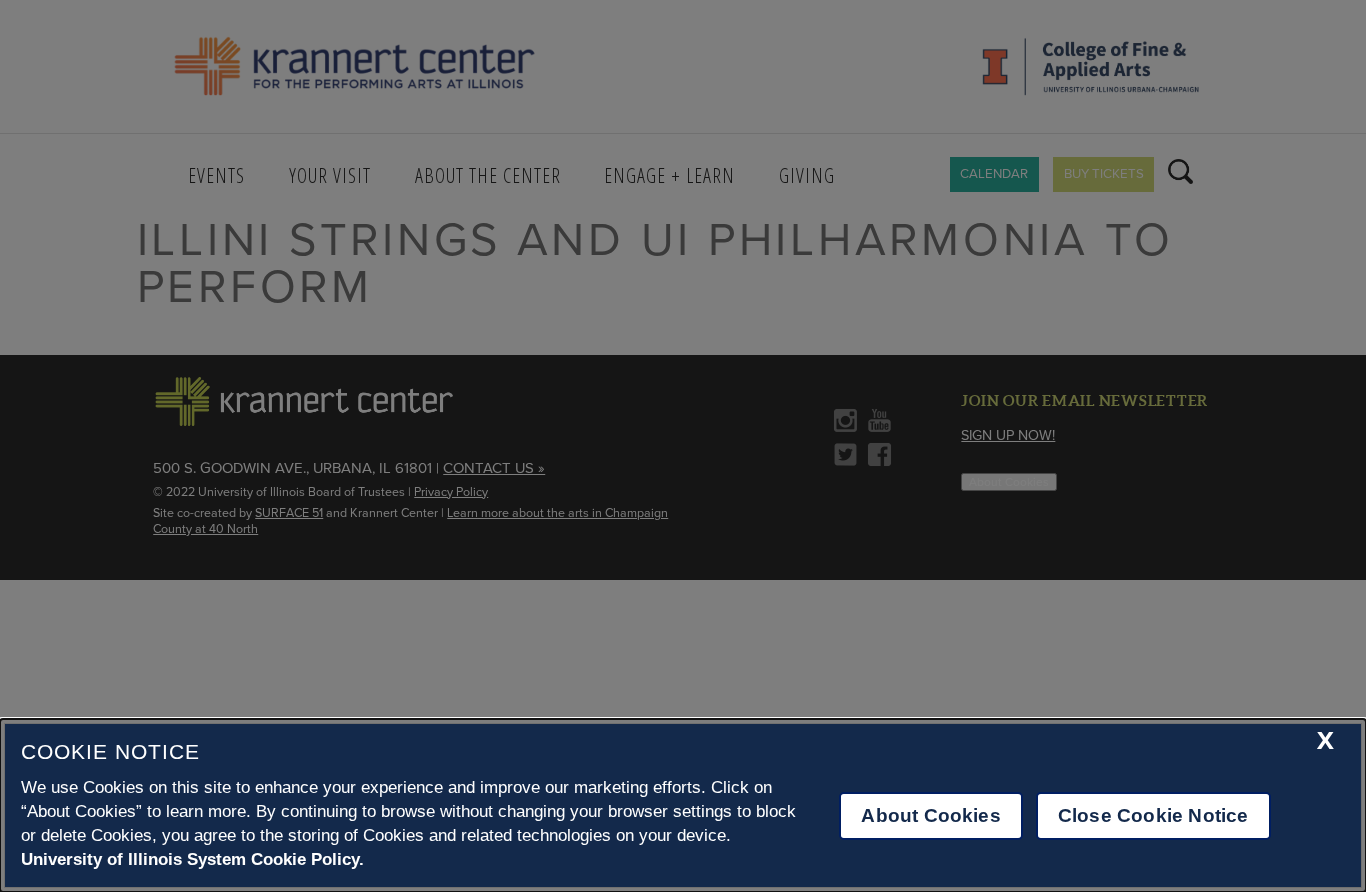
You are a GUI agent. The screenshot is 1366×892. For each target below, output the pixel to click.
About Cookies (930, 815)
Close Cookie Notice (1153, 815)
